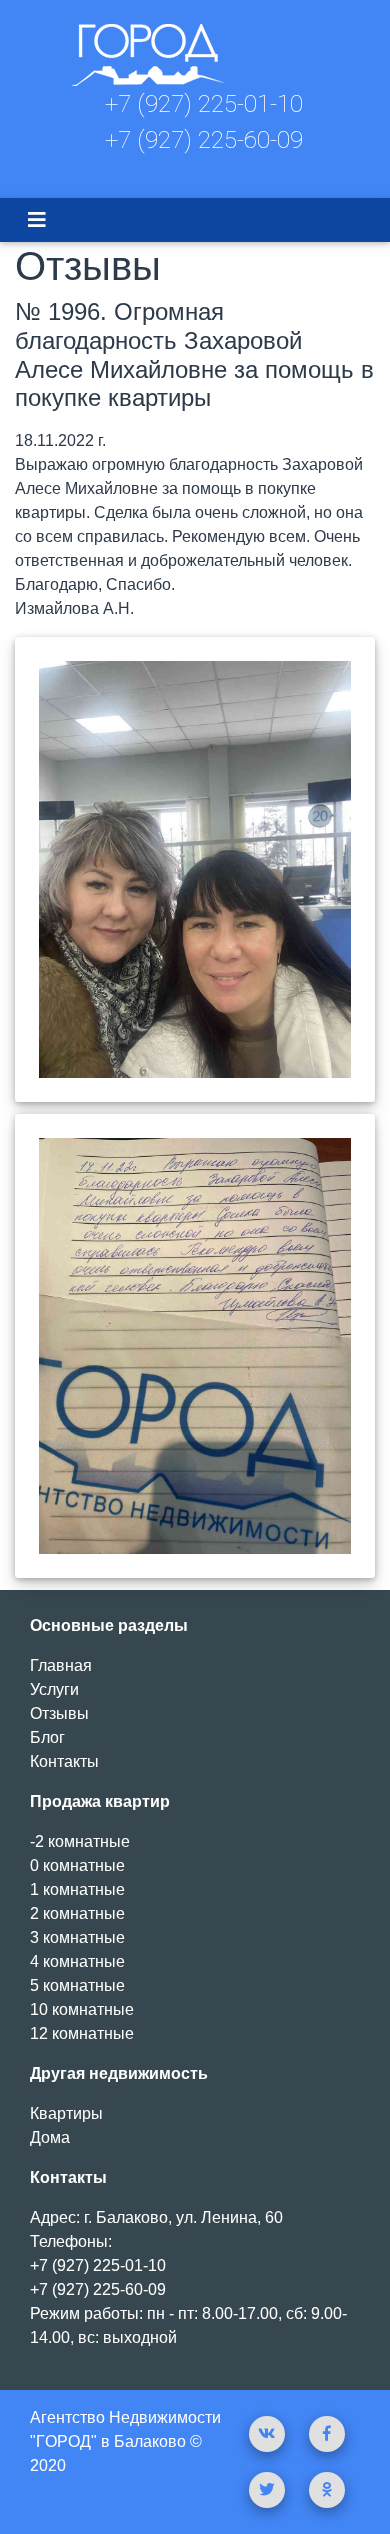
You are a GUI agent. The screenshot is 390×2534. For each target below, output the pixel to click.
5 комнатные (77, 1985)
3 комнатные (77, 1937)
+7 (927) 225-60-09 (204, 140)
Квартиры (66, 2113)
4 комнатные (77, 1961)
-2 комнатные (80, 1841)
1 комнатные (77, 1889)
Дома (50, 2137)
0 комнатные (77, 1865)
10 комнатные (82, 2009)
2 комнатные (77, 1913)
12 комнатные (82, 2033)
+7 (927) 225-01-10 (204, 104)
